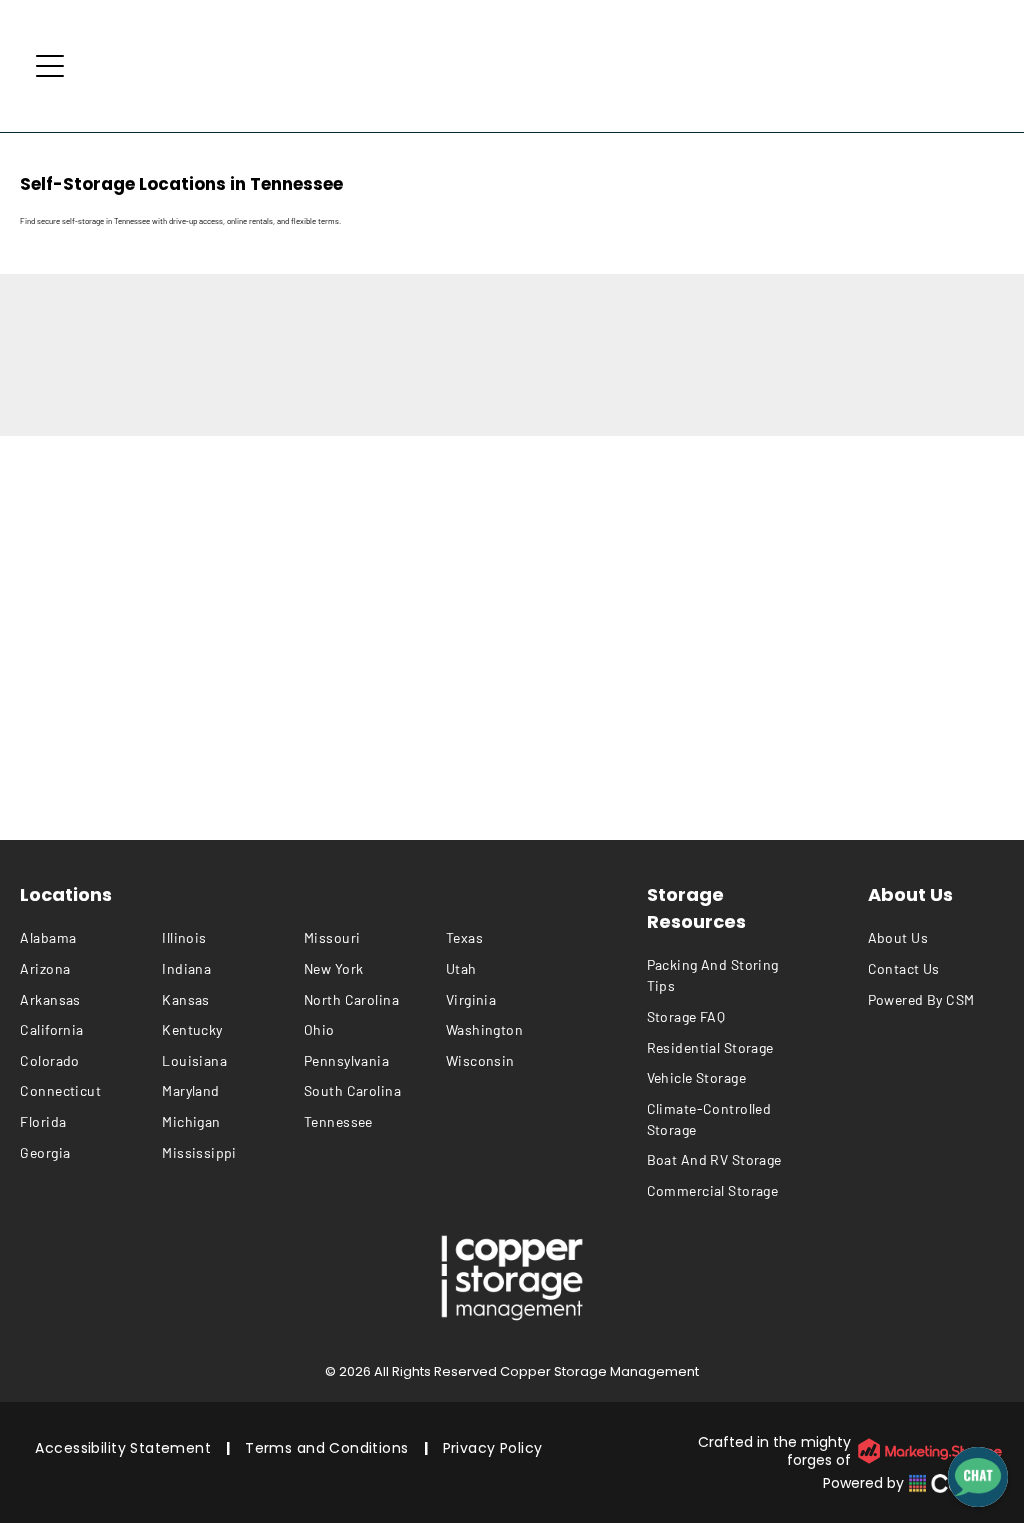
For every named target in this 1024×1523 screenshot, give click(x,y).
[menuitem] (91, 938)
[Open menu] (50, 66)
